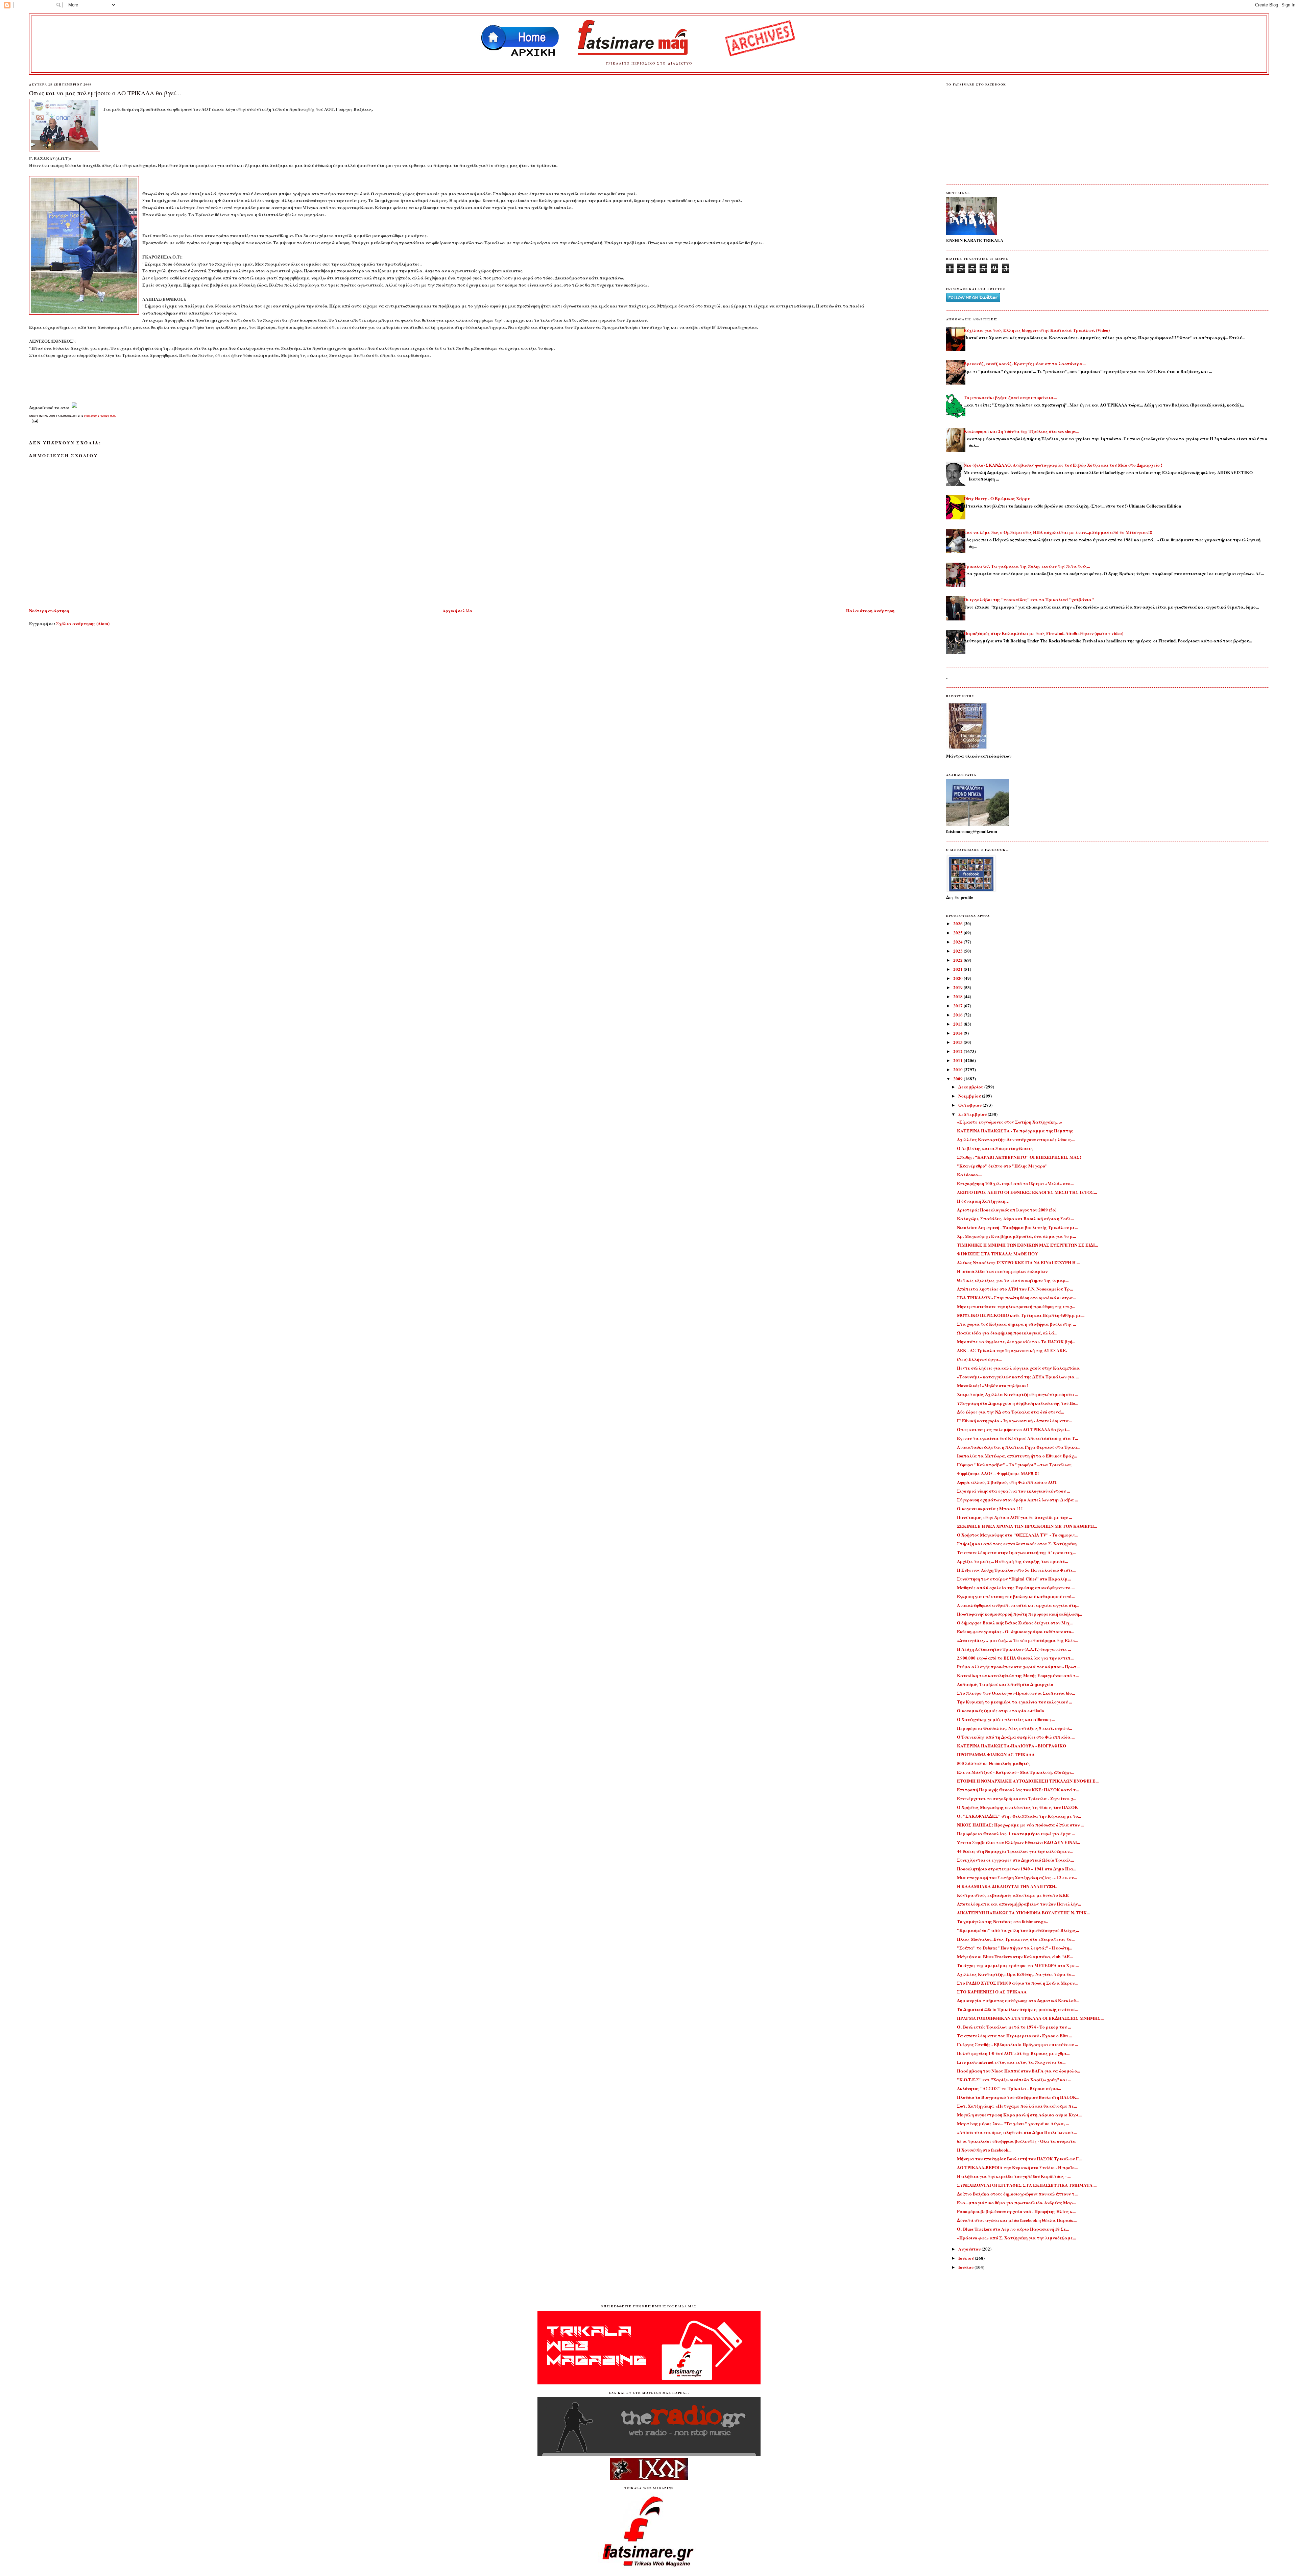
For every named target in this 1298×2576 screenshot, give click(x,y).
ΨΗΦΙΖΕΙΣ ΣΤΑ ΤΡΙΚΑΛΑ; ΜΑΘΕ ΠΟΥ (997, 1254)
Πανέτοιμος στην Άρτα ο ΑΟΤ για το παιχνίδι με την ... (1014, 1517)
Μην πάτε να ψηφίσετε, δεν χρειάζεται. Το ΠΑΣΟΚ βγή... (1016, 1341)
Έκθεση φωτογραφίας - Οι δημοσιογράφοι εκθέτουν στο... (1016, 1631)
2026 (958, 923)
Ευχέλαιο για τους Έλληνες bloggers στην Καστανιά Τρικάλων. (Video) (1037, 330)
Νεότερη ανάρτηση (49, 610)
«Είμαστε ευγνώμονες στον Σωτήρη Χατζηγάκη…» (1010, 1122)
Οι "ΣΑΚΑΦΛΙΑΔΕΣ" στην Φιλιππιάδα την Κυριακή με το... (1019, 1816)
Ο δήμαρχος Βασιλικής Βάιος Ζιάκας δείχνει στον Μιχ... (1015, 1623)
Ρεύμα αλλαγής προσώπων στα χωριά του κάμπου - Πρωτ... (1018, 1666)
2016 (958, 1015)
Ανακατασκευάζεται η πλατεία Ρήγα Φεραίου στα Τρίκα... (1019, 1447)
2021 (958, 969)
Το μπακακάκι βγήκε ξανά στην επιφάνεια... (1010, 397)
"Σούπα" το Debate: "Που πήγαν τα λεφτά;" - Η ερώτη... (1015, 1948)
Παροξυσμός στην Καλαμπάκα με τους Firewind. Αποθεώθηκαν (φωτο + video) (1043, 633)
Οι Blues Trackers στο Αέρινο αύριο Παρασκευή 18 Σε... (1013, 2229)
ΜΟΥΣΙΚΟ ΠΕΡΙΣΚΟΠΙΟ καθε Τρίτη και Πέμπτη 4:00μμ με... (1021, 1315)
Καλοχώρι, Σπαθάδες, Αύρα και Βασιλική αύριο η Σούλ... (1015, 1218)
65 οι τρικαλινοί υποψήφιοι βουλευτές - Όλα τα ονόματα (1016, 2141)
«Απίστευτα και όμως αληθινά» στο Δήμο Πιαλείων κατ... (1017, 2132)
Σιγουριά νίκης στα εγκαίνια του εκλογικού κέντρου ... (1013, 1491)
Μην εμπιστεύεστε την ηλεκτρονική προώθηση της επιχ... (1016, 1306)
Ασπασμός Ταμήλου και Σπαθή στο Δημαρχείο (1005, 1684)
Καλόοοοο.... (969, 1174)
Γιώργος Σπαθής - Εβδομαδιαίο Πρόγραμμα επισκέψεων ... (1017, 2044)
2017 (958, 1005)
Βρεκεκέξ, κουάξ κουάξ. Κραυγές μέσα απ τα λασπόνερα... (1025, 363)
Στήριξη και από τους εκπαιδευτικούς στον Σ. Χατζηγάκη (1017, 1543)
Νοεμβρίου (970, 1096)
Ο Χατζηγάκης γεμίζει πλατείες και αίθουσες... (1006, 1719)
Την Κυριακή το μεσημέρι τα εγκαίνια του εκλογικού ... (1014, 1702)
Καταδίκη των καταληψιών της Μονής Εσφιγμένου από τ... (1018, 1675)
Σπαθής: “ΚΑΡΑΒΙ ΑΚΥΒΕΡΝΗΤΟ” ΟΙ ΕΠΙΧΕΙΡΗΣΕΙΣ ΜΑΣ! (1019, 1157)
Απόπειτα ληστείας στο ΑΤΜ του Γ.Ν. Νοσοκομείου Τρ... (1015, 1289)
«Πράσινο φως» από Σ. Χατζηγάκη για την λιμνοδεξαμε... (1016, 2238)
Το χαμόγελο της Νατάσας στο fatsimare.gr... (1003, 1921)
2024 (958, 942)
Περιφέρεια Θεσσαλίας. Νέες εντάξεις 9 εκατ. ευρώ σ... (1014, 1728)
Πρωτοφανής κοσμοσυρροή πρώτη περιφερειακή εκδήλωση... (1019, 1614)
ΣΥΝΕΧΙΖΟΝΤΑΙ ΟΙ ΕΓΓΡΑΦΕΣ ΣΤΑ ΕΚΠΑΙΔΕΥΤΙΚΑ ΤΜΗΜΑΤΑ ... (1027, 2185)
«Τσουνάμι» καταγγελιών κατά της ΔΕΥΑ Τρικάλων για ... (1018, 1377)
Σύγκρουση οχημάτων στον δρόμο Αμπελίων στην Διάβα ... (1017, 1500)
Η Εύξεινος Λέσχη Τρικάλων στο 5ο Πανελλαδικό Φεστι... (1016, 1570)
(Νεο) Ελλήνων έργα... (979, 1359)
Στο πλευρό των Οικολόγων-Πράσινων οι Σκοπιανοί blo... (1016, 1693)
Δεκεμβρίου (971, 1087)
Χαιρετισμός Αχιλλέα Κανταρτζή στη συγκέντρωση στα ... (1018, 1394)
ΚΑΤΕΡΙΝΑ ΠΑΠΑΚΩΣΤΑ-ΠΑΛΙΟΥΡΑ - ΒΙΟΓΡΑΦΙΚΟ (1012, 1746)
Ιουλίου (967, 2258)
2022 (958, 960)
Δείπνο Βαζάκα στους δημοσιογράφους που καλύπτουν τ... (1017, 2194)
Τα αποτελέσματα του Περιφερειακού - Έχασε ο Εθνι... (1014, 2035)
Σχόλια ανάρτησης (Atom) (83, 623)
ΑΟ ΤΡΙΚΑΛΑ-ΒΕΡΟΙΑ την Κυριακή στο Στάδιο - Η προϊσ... (1017, 2167)
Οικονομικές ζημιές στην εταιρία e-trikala (1001, 1710)
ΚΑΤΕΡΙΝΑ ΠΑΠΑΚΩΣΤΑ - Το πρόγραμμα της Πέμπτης (1015, 1131)
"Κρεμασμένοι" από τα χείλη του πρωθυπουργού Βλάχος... (1018, 1930)
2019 (958, 987)
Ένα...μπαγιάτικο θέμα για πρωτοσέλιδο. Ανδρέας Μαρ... (1016, 2202)
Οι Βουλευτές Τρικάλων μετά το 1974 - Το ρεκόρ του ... (1014, 2027)
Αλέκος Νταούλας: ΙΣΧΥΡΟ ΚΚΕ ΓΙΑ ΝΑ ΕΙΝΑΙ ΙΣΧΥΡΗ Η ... (1018, 1262)
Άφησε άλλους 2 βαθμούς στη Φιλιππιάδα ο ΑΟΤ (1007, 1482)
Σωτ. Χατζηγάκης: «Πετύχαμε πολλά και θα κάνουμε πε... (1017, 2106)
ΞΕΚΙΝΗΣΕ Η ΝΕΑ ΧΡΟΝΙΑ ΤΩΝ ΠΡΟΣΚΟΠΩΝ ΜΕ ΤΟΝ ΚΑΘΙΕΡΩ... (1027, 1526)
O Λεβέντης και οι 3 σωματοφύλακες (995, 1148)
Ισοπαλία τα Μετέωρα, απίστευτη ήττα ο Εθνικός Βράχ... (1017, 1456)
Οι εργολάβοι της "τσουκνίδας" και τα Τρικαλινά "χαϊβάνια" (1029, 599)
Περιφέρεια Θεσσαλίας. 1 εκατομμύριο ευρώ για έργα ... (1016, 1833)
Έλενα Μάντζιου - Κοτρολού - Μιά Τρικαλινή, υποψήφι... (1016, 1772)
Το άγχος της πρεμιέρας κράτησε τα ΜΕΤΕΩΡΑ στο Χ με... (1018, 1965)
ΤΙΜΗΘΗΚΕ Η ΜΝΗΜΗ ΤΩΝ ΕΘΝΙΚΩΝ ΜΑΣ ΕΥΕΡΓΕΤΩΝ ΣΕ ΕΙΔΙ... (1027, 1245)
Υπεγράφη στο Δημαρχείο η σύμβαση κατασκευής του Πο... (1018, 1403)
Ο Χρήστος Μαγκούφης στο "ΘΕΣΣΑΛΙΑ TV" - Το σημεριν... (1018, 1535)
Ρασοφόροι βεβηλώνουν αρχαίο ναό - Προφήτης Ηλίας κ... (1016, 2211)
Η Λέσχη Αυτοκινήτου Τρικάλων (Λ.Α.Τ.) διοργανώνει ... (1014, 1649)
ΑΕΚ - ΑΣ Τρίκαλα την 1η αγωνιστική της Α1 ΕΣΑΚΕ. (1012, 1350)
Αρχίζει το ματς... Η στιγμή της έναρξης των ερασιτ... (1013, 1561)
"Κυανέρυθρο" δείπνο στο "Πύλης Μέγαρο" (1002, 1166)
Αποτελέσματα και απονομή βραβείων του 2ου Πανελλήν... (1019, 1904)
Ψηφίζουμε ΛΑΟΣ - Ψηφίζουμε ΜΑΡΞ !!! (998, 1473)
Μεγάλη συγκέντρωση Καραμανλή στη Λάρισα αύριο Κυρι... (1019, 2115)
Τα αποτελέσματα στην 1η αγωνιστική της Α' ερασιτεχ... (1016, 1552)
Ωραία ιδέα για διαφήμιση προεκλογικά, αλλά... (1007, 1333)
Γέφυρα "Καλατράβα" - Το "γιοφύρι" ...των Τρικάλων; (1014, 1464)
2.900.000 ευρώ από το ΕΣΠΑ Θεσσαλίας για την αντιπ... (1015, 1658)
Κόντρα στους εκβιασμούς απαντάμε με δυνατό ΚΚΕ (1013, 1895)
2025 (958, 933)
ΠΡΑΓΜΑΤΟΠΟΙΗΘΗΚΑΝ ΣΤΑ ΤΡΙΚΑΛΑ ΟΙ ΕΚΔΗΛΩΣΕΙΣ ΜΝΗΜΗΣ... (1030, 2018)
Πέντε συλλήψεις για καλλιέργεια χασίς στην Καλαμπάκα (1018, 1368)
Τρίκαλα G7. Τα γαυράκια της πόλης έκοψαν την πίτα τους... (1027, 566)
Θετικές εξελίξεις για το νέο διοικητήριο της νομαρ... (1013, 1280)
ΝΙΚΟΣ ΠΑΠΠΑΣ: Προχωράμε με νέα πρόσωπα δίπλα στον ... (1020, 1825)
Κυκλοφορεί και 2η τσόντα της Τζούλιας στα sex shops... (1021, 431)
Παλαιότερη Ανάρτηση (870, 610)
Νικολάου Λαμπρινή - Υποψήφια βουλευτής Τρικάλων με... (1018, 1227)
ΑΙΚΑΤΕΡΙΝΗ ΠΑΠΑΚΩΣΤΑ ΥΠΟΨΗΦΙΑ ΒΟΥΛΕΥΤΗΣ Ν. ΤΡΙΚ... (1023, 1912)
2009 (958, 1078)
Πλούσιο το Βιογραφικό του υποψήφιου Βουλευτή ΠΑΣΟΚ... (1018, 2097)
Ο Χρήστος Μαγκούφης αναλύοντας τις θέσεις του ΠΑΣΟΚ (1017, 1807)
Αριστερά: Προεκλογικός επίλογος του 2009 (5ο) (1007, 1210)
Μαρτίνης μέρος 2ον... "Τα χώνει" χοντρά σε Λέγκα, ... (1013, 2123)
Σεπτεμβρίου (973, 1114)
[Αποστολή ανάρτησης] (34, 421)
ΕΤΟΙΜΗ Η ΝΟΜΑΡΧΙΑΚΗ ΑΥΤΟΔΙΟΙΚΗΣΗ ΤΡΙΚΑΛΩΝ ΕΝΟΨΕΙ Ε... (1028, 1781)
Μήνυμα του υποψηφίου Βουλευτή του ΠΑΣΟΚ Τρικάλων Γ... (1019, 2158)
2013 (958, 1042)
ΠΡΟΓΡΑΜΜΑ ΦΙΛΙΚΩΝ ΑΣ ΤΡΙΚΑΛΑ (996, 1754)
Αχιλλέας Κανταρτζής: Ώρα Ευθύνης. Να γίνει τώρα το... (1016, 1974)
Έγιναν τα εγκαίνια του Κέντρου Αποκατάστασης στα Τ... (1017, 1438)
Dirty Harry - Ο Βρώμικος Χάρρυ (997, 498)
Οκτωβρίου (970, 1105)
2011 (958, 1060)
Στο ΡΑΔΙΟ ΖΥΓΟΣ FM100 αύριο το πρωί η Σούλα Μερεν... (1017, 1983)
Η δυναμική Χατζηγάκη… (983, 1201)
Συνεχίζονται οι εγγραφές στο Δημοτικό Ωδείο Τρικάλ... (1015, 1860)
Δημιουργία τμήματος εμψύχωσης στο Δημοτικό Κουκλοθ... (1018, 2000)
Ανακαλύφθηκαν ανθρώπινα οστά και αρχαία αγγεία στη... (1018, 1605)
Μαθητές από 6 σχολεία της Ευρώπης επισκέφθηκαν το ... (1016, 1587)
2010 (958, 1069)
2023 (958, 951)
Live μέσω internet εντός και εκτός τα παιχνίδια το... (1011, 2062)
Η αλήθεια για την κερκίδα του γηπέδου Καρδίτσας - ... (1014, 2176)
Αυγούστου (970, 2249)
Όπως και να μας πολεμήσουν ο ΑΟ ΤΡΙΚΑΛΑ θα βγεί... (105, 93)
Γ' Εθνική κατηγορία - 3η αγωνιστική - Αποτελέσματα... (1014, 1420)
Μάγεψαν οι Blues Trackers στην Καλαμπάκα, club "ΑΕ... (1015, 1956)
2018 (958, 996)
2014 (958, 1033)
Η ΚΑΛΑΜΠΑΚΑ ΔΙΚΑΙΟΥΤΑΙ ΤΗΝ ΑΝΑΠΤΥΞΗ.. (1007, 1886)
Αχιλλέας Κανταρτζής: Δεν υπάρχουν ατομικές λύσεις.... (1016, 1139)
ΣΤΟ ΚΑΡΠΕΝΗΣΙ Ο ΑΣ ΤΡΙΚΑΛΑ (992, 1992)
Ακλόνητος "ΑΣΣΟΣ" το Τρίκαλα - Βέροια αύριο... (1009, 2088)
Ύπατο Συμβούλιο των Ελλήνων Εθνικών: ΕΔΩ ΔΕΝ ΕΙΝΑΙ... (1018, 1842)
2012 (958, 1051)
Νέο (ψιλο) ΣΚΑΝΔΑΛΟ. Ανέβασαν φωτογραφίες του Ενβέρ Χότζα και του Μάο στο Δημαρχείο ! (1063, 465)
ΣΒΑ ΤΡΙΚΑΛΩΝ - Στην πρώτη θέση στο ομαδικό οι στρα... (1016, 1297)
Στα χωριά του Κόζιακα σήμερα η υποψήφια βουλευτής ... (1016, 1324)
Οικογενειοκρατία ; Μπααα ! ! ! (990, 1508)
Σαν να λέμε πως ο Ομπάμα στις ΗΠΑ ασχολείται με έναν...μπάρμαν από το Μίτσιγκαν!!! (1058, 532)
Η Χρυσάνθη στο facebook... (984, 2150)
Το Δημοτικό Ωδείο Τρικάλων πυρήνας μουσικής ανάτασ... (1017, 2009)
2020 (958, 978)
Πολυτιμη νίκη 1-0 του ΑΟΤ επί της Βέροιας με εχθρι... (1013, 2053)
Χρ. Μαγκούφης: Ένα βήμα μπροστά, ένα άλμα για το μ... (1016, 1236)
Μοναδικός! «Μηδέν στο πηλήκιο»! (992, 1385)
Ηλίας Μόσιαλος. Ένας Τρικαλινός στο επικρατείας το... (1016, 1939)
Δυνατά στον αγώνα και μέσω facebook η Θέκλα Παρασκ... (1017, 2220)
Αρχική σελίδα (458, 610)
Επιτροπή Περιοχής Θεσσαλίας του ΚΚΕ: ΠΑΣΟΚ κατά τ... (1018, 1789)
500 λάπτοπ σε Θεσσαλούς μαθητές (994, 1763)
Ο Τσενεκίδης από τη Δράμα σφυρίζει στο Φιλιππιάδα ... (1016, 1737)
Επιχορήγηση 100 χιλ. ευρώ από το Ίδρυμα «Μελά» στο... (1015, 1183)
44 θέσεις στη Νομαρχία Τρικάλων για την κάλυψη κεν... (1015, 1851)
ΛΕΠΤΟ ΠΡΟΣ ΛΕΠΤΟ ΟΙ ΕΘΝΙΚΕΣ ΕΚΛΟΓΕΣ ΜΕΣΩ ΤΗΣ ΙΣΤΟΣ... (1027, 1192)
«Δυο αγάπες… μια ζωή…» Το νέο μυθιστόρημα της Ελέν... (1018, 1640)
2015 (958, 1024)
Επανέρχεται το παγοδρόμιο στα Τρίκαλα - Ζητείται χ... (1017, 1798)
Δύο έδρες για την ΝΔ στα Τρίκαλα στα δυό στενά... (1011, 1412)
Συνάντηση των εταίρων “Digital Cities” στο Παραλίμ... (1014, 1579)
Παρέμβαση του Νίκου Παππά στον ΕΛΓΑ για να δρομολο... (1018, 2071)
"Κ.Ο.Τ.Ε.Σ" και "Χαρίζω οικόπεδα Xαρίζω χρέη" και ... (1014, 2079)
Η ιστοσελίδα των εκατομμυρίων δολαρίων (1002, 1271)
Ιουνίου (966, 2267)
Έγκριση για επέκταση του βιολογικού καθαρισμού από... (1016, 1596)
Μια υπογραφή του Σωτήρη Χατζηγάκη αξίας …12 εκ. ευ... (1017, 1877)
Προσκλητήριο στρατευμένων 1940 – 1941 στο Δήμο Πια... (1017, 1869)
